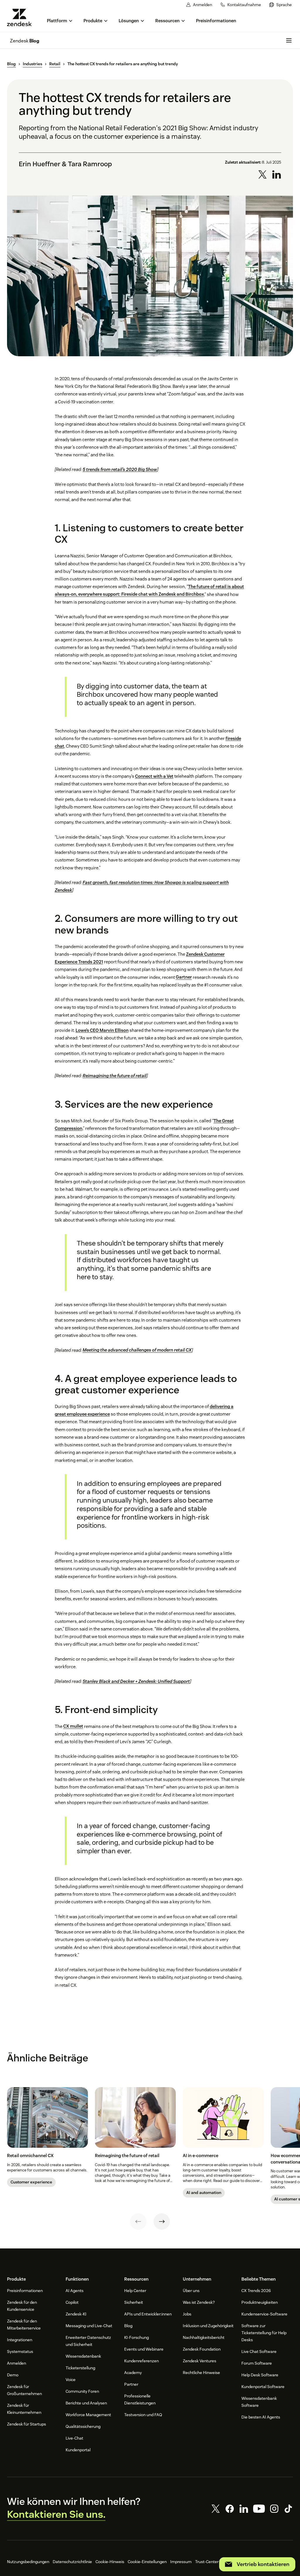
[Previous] (138, 2222)
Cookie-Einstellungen (147, 2562)
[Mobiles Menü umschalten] (289, 40)
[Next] (162, 2222)
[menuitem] (281, 5)
